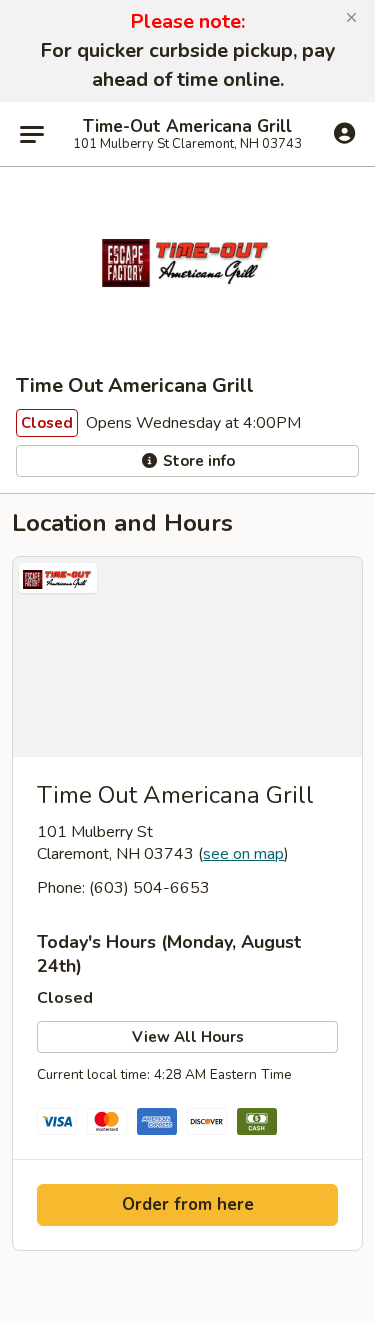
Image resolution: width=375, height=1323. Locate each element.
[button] (351, 18)
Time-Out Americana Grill (187, 127)
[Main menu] (32, 134)
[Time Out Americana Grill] (187, 657)
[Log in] (344, 133)
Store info (197, 461)
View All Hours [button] (188, 1037)
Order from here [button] (188, 1204)
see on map (243, 854)
